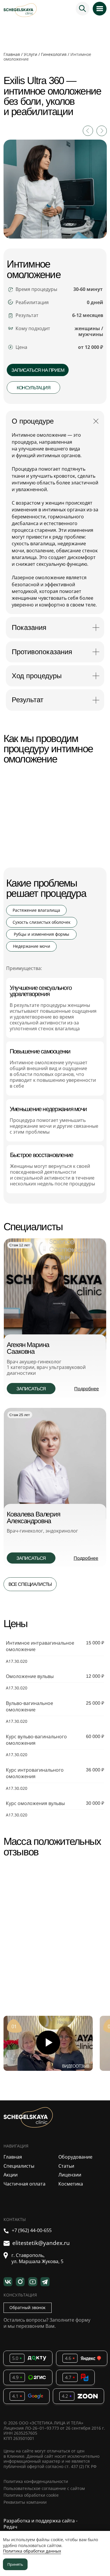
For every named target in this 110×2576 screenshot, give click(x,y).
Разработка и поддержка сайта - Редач (40, 2524)
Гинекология (54, 54)
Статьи (66, 2166)
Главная (12, 54)
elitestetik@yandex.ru (41, 2243)
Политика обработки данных (32, 2551)
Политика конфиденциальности (36, 2481)
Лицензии (70, 2175)
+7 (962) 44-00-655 (32, 2230)
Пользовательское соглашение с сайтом (44, 2488)
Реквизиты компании (25, 2502)
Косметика (71, 2184)
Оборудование (75, 2157)
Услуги (31, 54)
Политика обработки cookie (31, 2495)
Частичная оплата (24, 2184)
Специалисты (19, 2166)
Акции (11, 2175)
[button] (38, 370)
